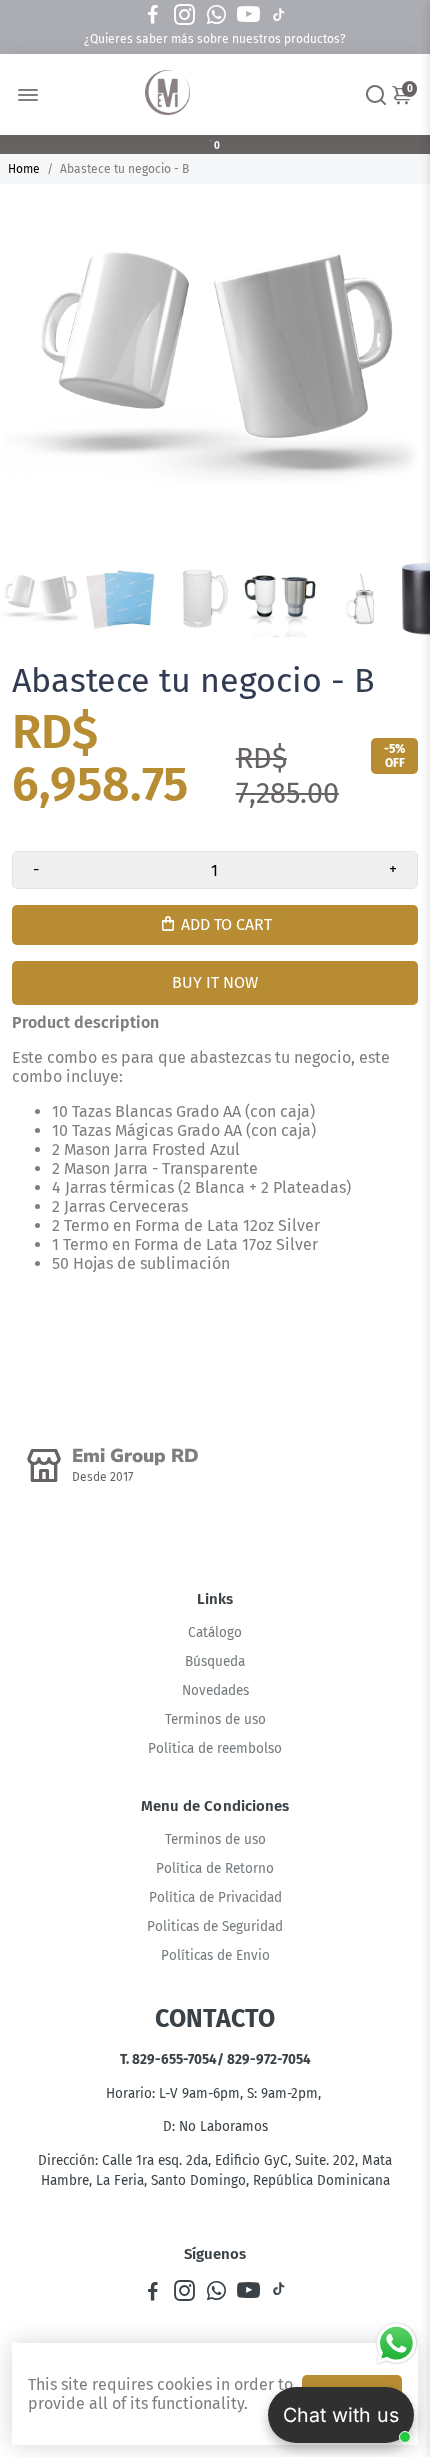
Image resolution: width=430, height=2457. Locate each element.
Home (24, 169)
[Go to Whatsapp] (216, 15)
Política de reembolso (215, 1748)
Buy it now (215, 982)
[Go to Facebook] (153, 15)
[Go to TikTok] (279, 15)
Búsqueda (215, 1661)
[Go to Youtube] (248, 15)
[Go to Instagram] (184, 15)
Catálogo (215, 1632)
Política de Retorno (215, 1868)
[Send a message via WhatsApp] (396, 2343)
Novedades (215, 1690)
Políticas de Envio (215, 1955)
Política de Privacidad (215, 1897)
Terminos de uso (215, 1719)
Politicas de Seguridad (215, 1926)
